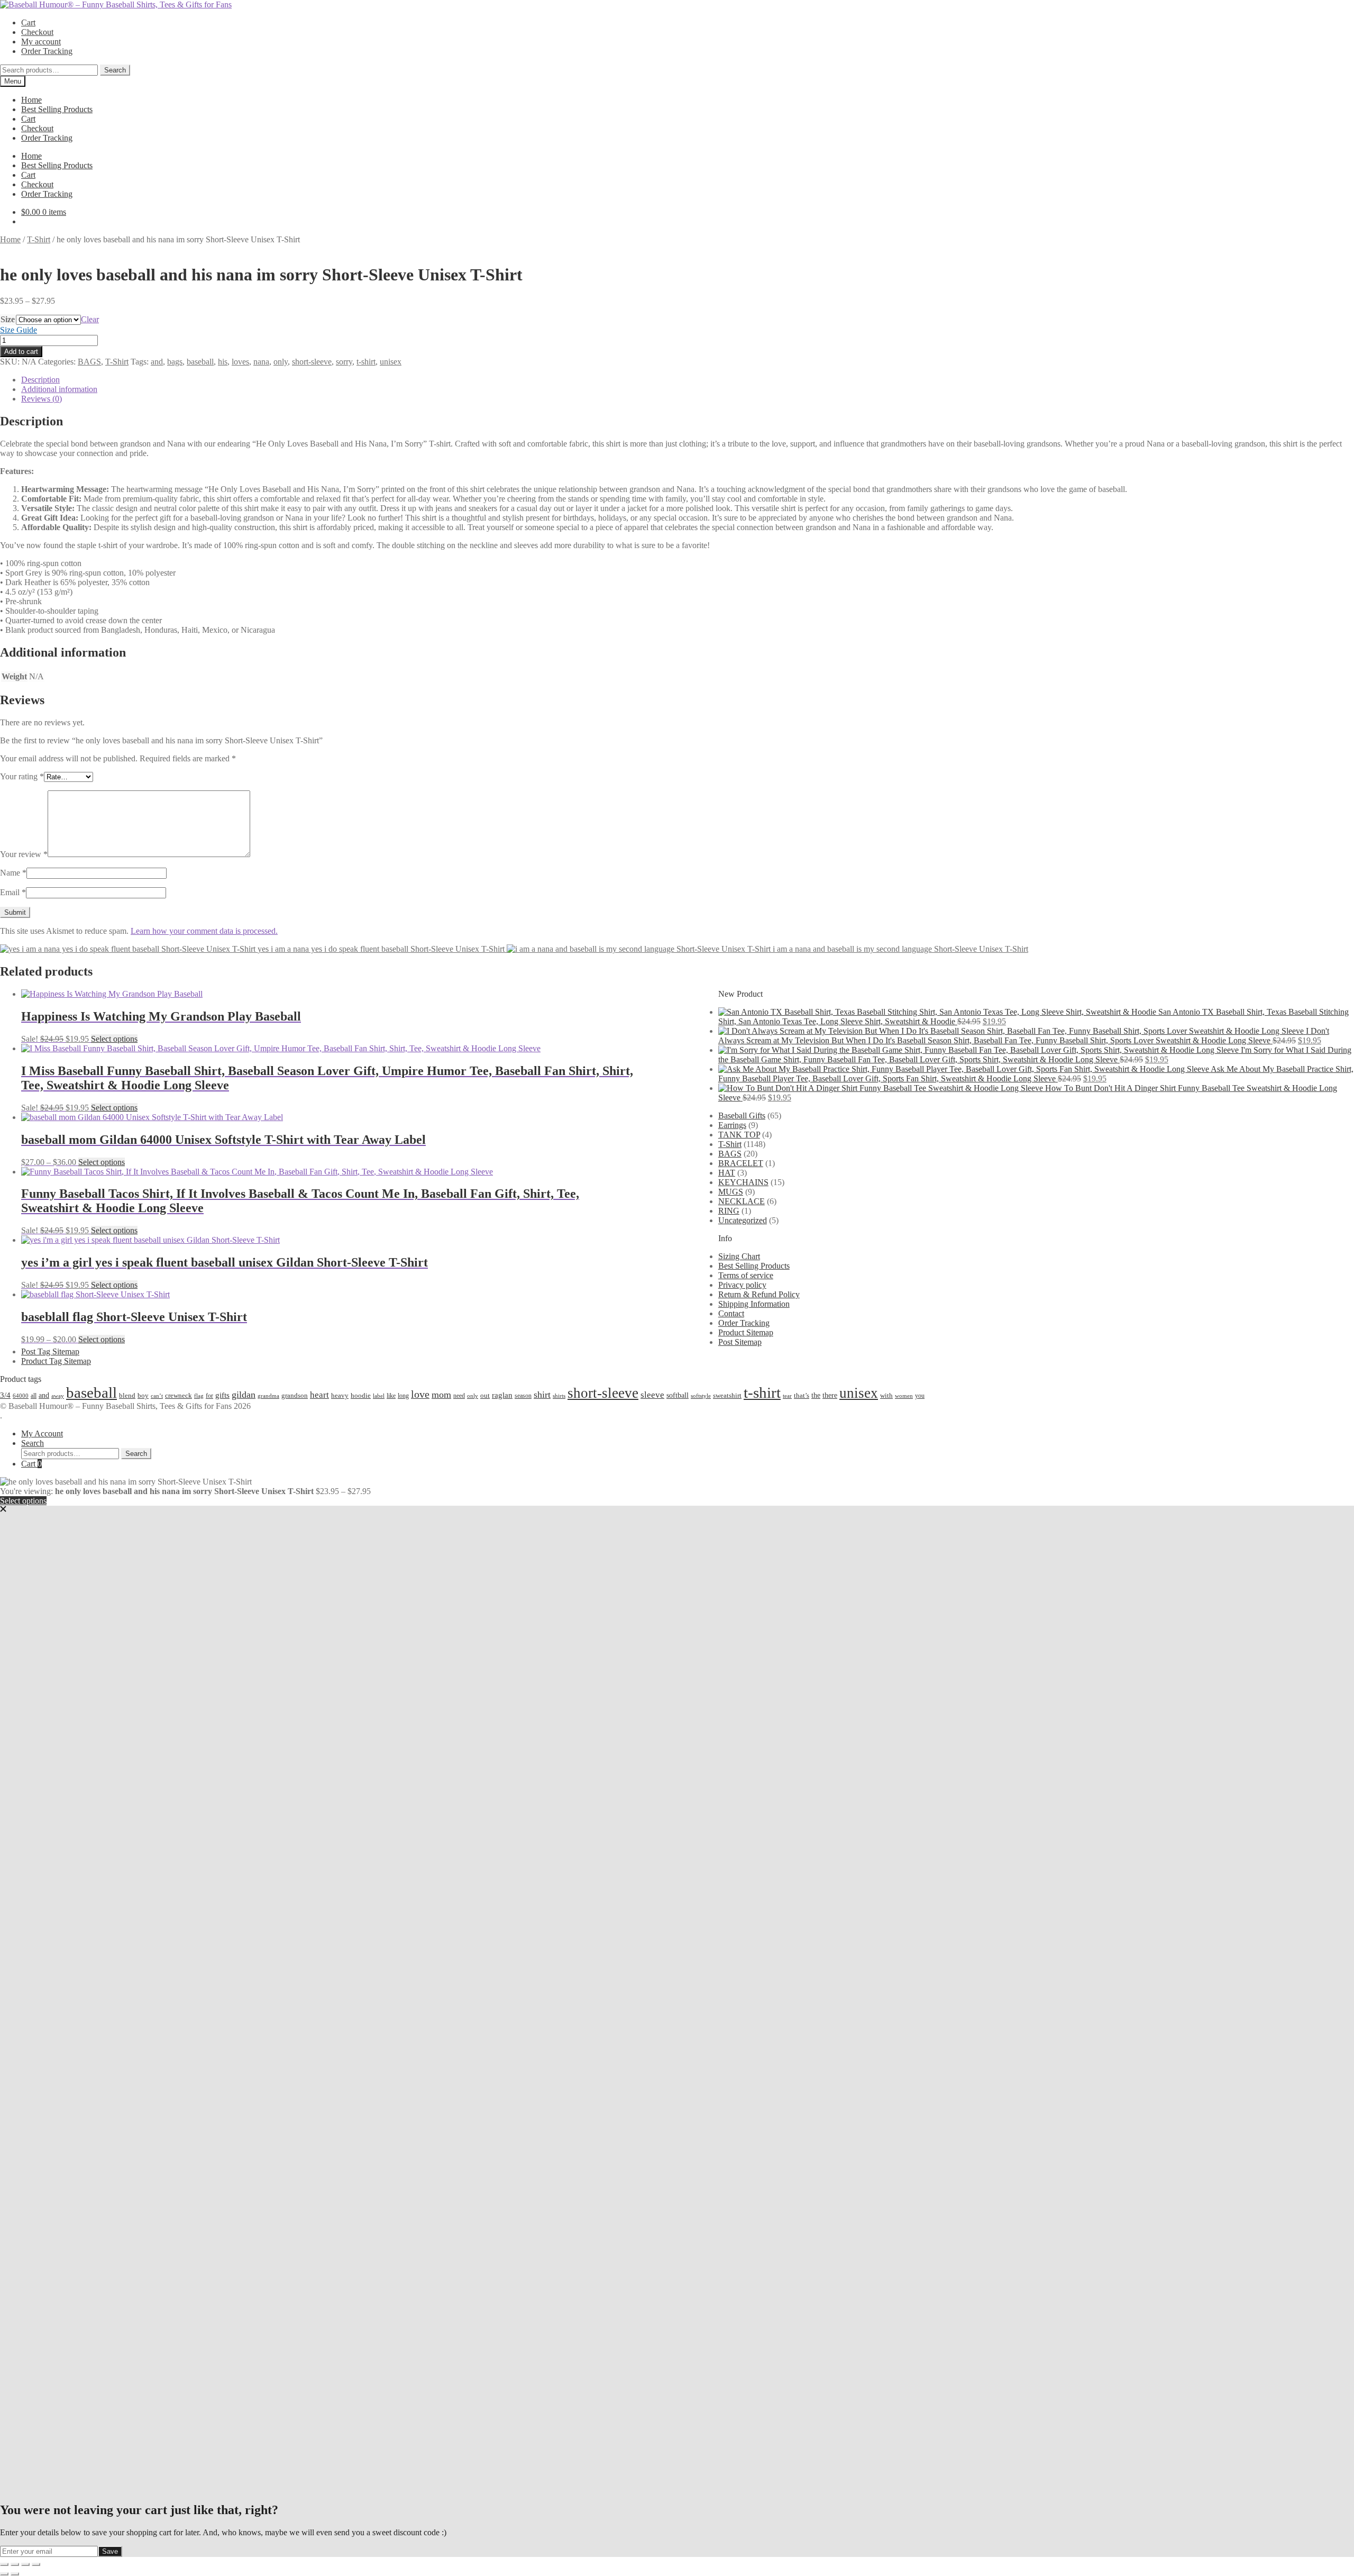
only (281, 362)
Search (115, 70)
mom (441, 1395)
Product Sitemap (746, 1332)
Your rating (22, 776)
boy (143, 1395)
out (485, 1395)
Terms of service (746, 1275)
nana (261, 362)
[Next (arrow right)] (15, 2574)
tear (787, 1396)
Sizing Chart (739, 1256)
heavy (340, 1396)
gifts (222, 1395)
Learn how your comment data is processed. (204, 931)
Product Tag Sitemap (56, 1361)
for (209, 1396)
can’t (157, 1396)
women (904, 1396)
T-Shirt (39, 239)
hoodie (361, 1395)
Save (110, 2551)
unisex (391, 362)
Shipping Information (754, 1304)
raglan (502, 1395)
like (391, 1396)
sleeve (652, 1395)
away (58, 1396)
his (223, 362)
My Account (42, 1433)
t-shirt (366, 362)
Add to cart (21, 352)
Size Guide (19, 330)
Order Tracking (47, 51)
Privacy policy (742, 1285)
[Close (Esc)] (36, 2564)
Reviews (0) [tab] (42, 399)
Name (13, 873)
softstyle (701, 1396)
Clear (90, 319)
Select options (114, 1039)
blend (127, 1396)
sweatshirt (727, 1395)
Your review (24, 854)
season (523, 1396)
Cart (28, 22)
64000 (21, 1396)
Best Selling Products (57, 109)
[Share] (25, 2564)
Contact (731, 1313)
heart (319, 1395)
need (459, 1396)
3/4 (5, 1395)
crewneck (179, 1395)
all (34, 1396)
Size (8, 319)
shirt (542, 1395)
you (920, 1396)
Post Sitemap (740, 1342)
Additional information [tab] (59, 389)
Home (31, 100)
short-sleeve (312, 362)
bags (175, 362)
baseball (200, 362)
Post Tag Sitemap (50, 1351)
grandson (295, 1395)
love (420, 1394)
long (403, 1396)
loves (240, 362)
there (830, 1395)
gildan (244, 1395)
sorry (344, 362)
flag (199, 1396)
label (379, 1396)
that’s (802, 1395)
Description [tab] (40, 380)
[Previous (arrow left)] (4, 2574)
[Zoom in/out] (4, 2564)
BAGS (89, 362)
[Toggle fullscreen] (15, 2564)
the (816, 1395)
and (157, 362)
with (886, 1395)
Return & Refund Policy (759, 1294)
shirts (559, 1396)
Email (13, 892)
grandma (268, 1396)
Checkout (37, 32)
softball (678, 1395)
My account (41, 42)
